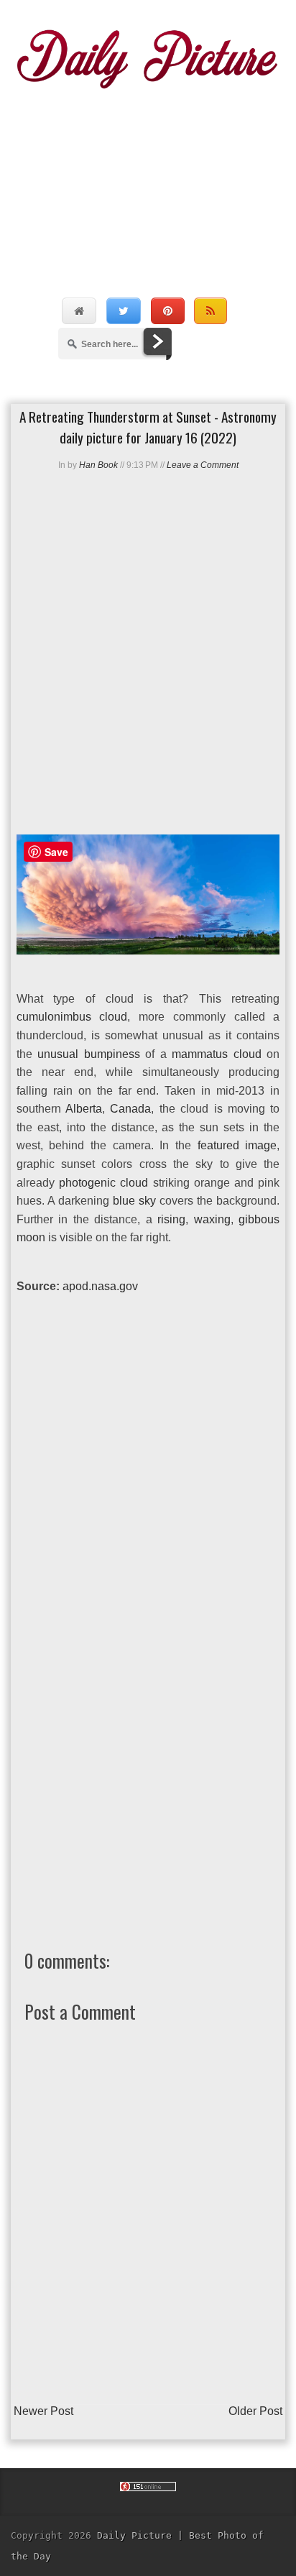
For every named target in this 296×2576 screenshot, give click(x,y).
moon (31, 1237)
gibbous (259, 1219)
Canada (130, 1109)
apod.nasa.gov (100, 1286)
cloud (134, 1183)
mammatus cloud (217, 1054)
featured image (237, 1145)
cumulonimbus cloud (72, 1017)
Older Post (255, 2411)
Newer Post (43, 2411)
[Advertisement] (148, 178)
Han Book (98, 465)
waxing (212, 1219)
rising (171, 1219)
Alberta (84, 1109)
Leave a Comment (203, 465)
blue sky (134, 1201)
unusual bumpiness (89, 1054)
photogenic (87, 1183)
